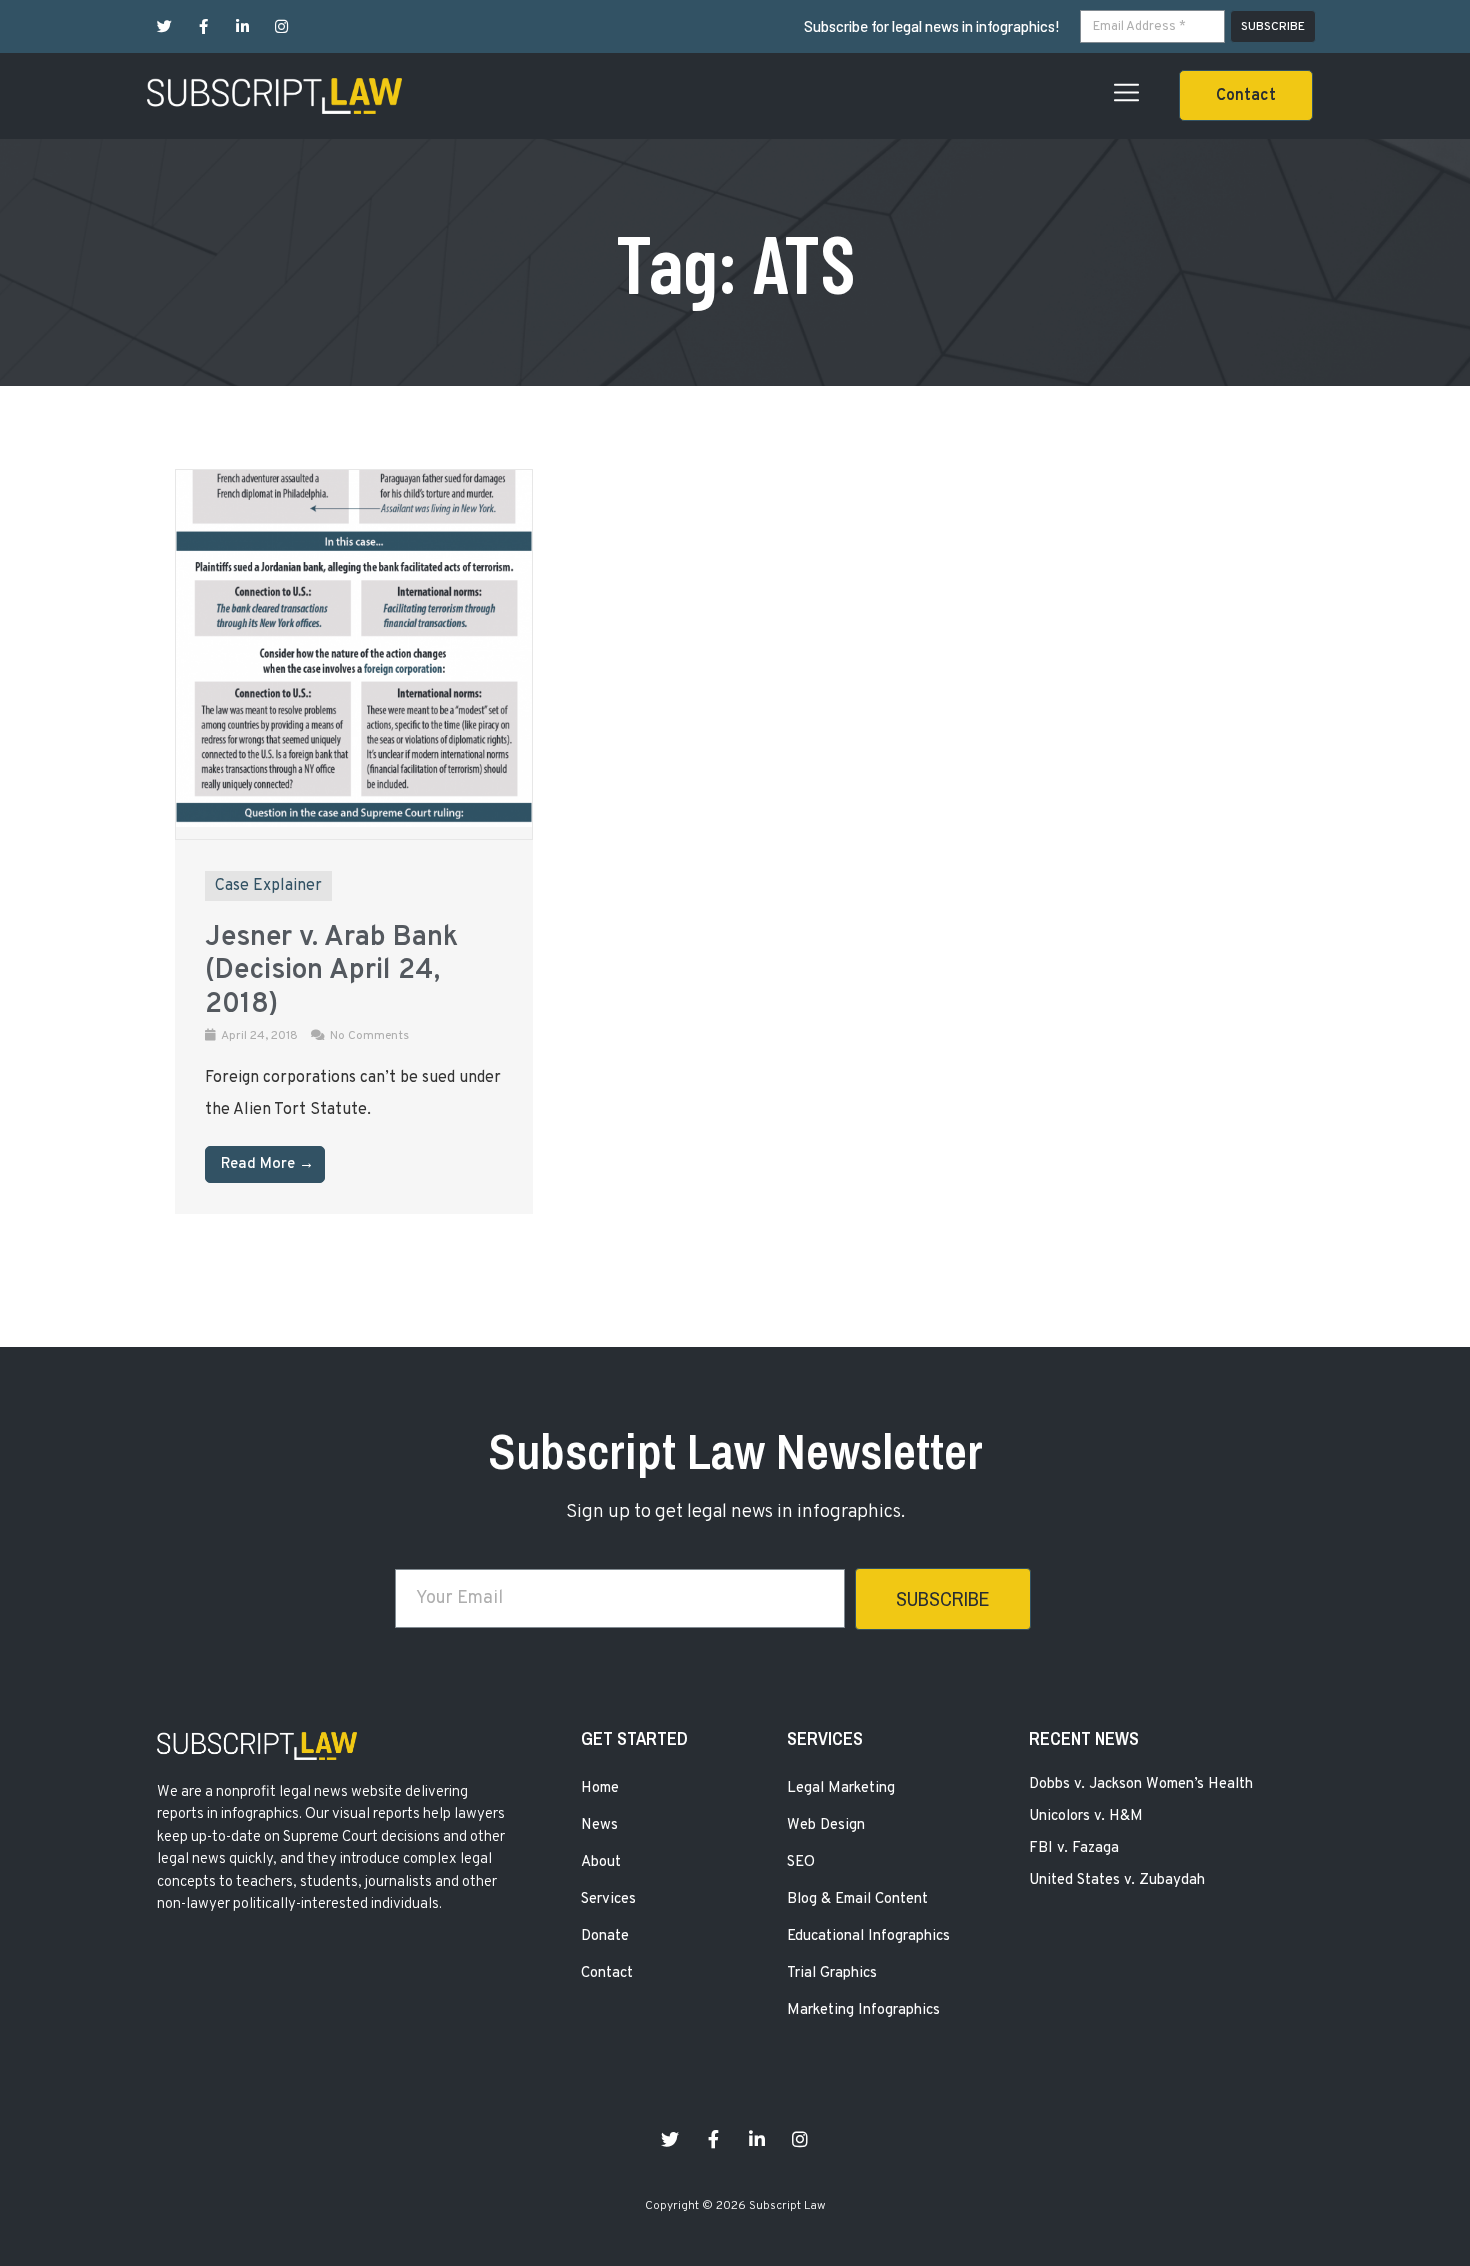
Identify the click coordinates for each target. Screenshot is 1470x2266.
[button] (1246, 95)
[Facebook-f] (203, 26)
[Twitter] (164, 26)
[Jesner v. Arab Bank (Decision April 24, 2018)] (354, 823)
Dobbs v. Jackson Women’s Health (1141, 1784)
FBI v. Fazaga (1074, 1848)
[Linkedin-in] (242, 26)
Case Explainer (268, 886)
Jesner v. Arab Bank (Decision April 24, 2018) (331, 971)
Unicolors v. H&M (1086, 1816)
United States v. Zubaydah (1117, 1880)
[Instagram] (281, 26)
